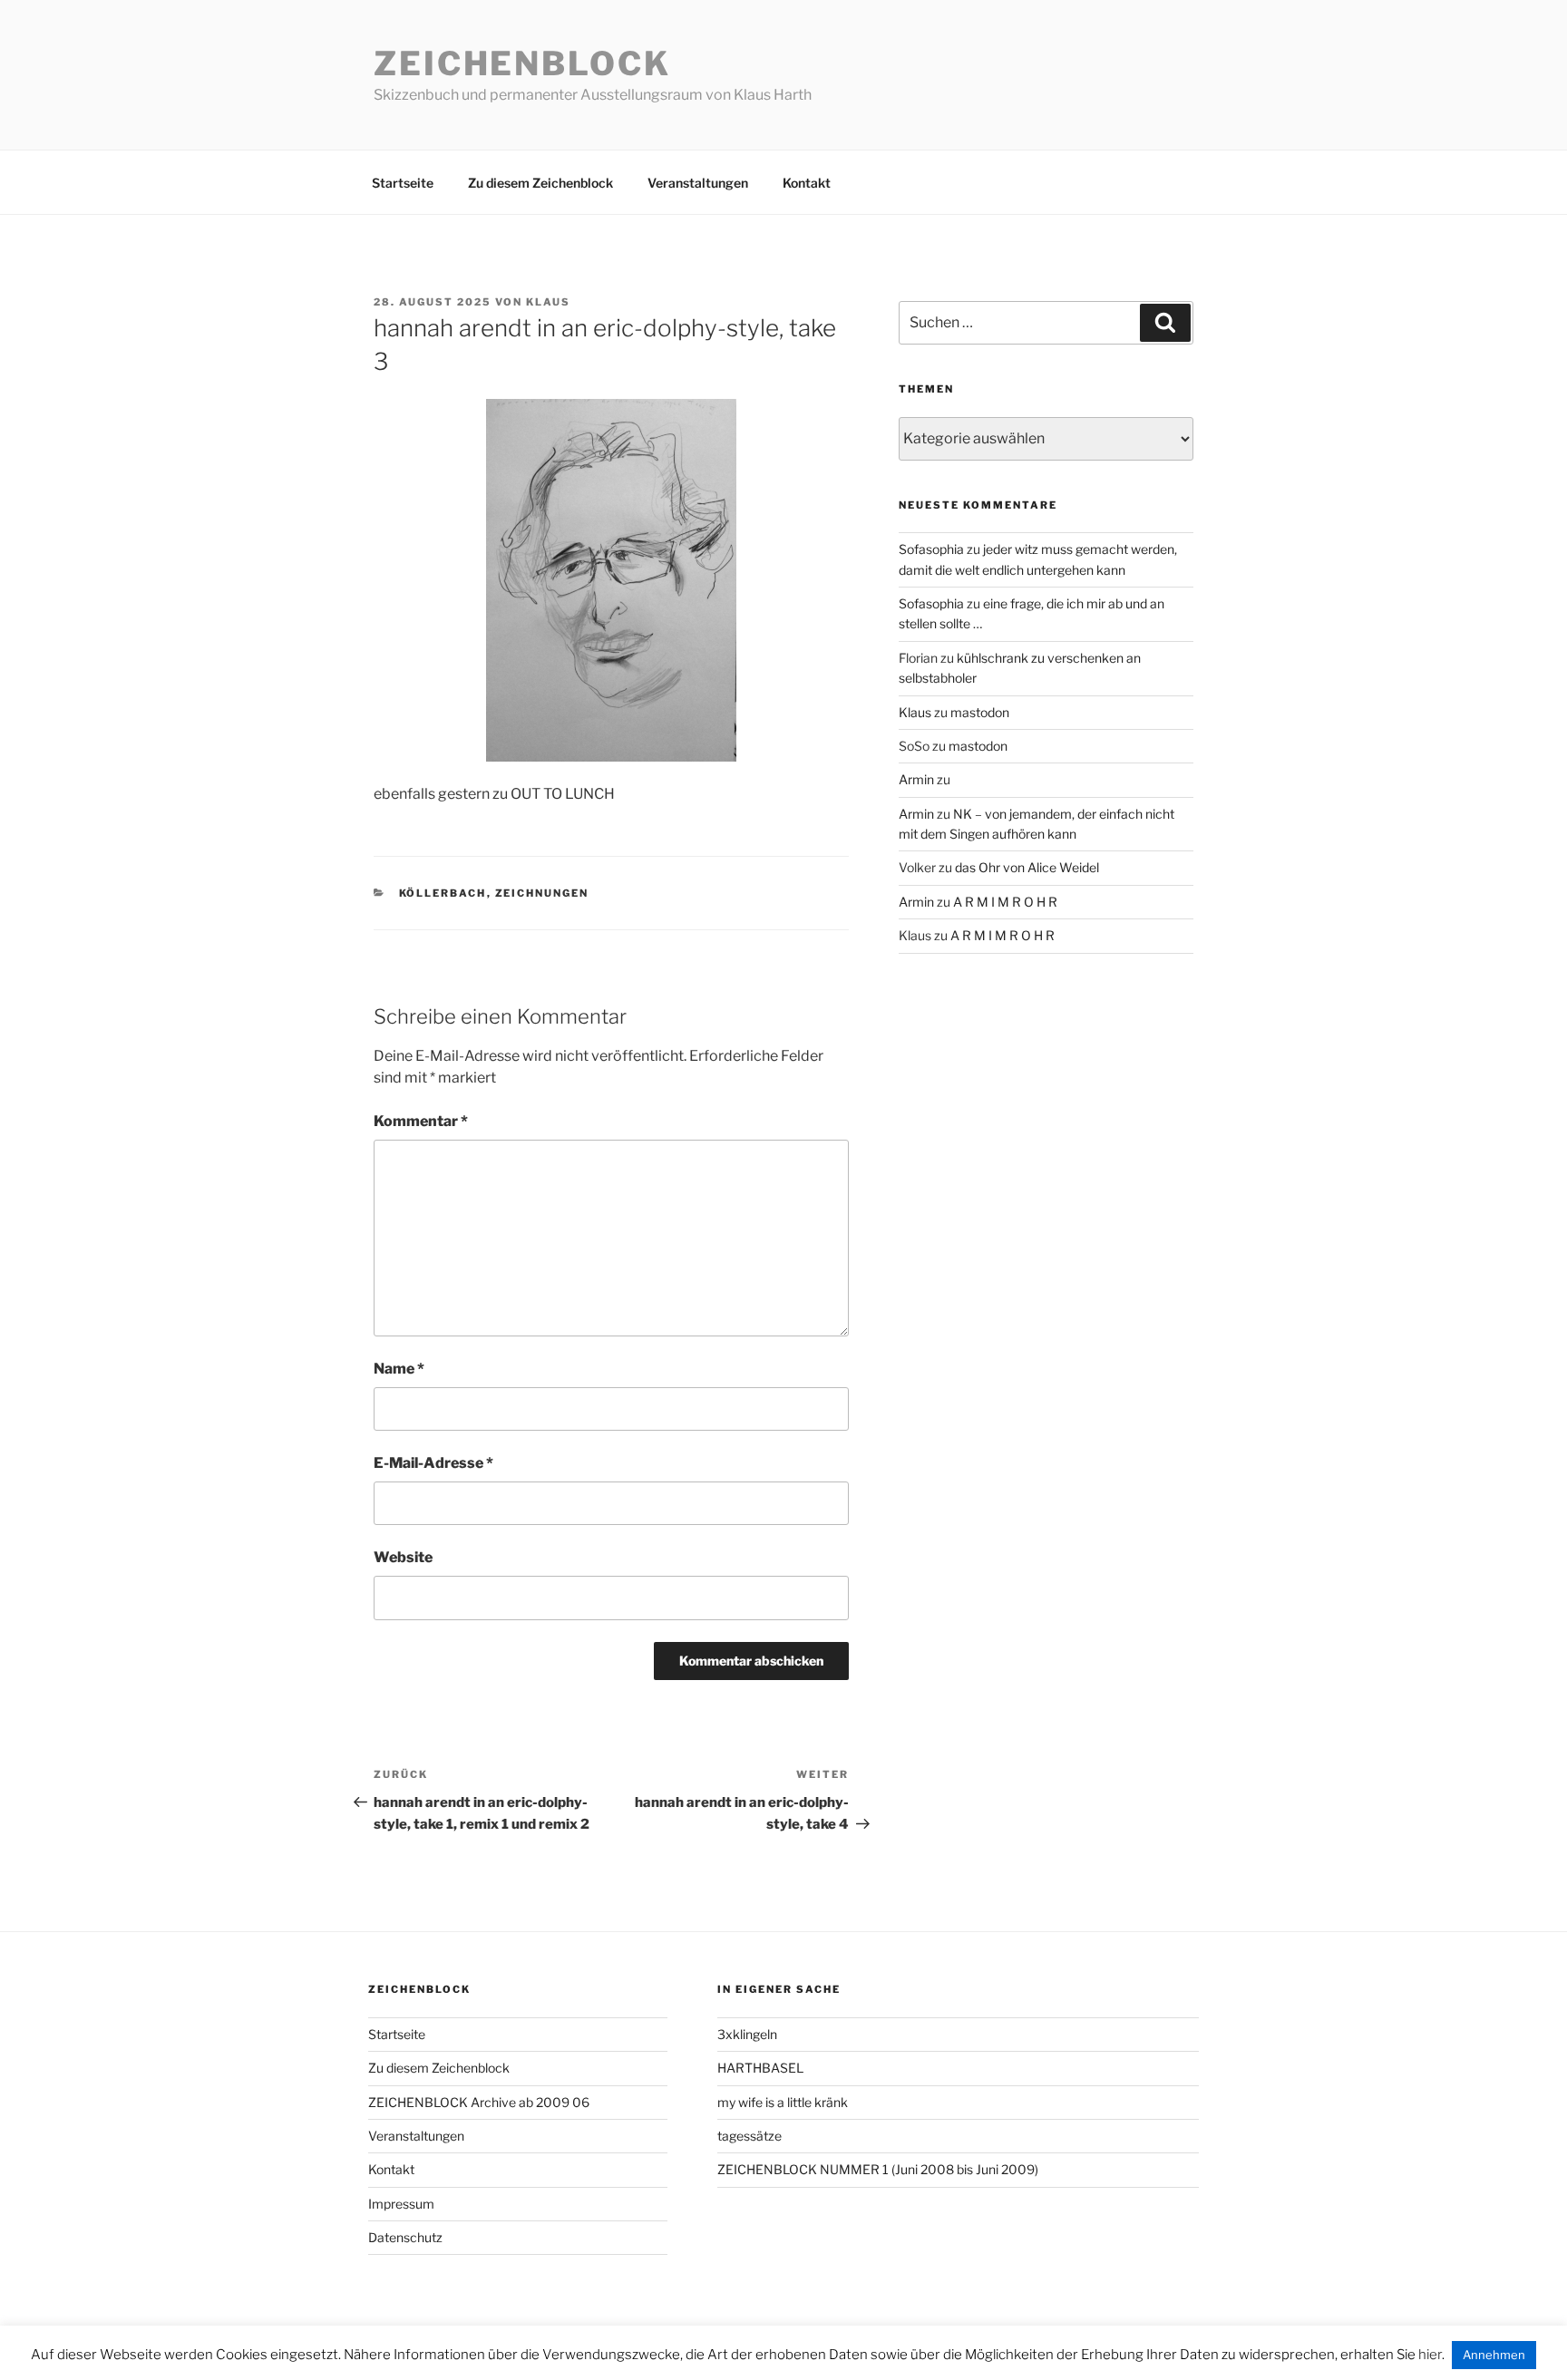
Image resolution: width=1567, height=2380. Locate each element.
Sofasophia (931, 549)
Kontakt (807, 183)
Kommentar (421, 1121)
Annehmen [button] (1494, 2355)
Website (403, 1557)
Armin (916, 779)
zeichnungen (542, 893)
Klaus (548, 302)
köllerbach (443, 893)
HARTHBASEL (760, 2068)
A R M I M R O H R (1005, 902)
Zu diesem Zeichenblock (540, 183)
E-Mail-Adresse (433, 1463)
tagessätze (749, 2136)
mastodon (980, 712)
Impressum (401, 2204)
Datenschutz (405, 2237)
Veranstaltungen (698, 183)
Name (399, 1369)
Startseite (403, 183)
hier (1430, 2355)
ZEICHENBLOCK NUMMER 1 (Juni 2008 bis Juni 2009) (878, 2169)
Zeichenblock (522, 63)
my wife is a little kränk (783, 2102)
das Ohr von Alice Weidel (1027, 867)
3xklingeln (747, 2034)
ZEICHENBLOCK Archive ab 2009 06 (479, 2102)
